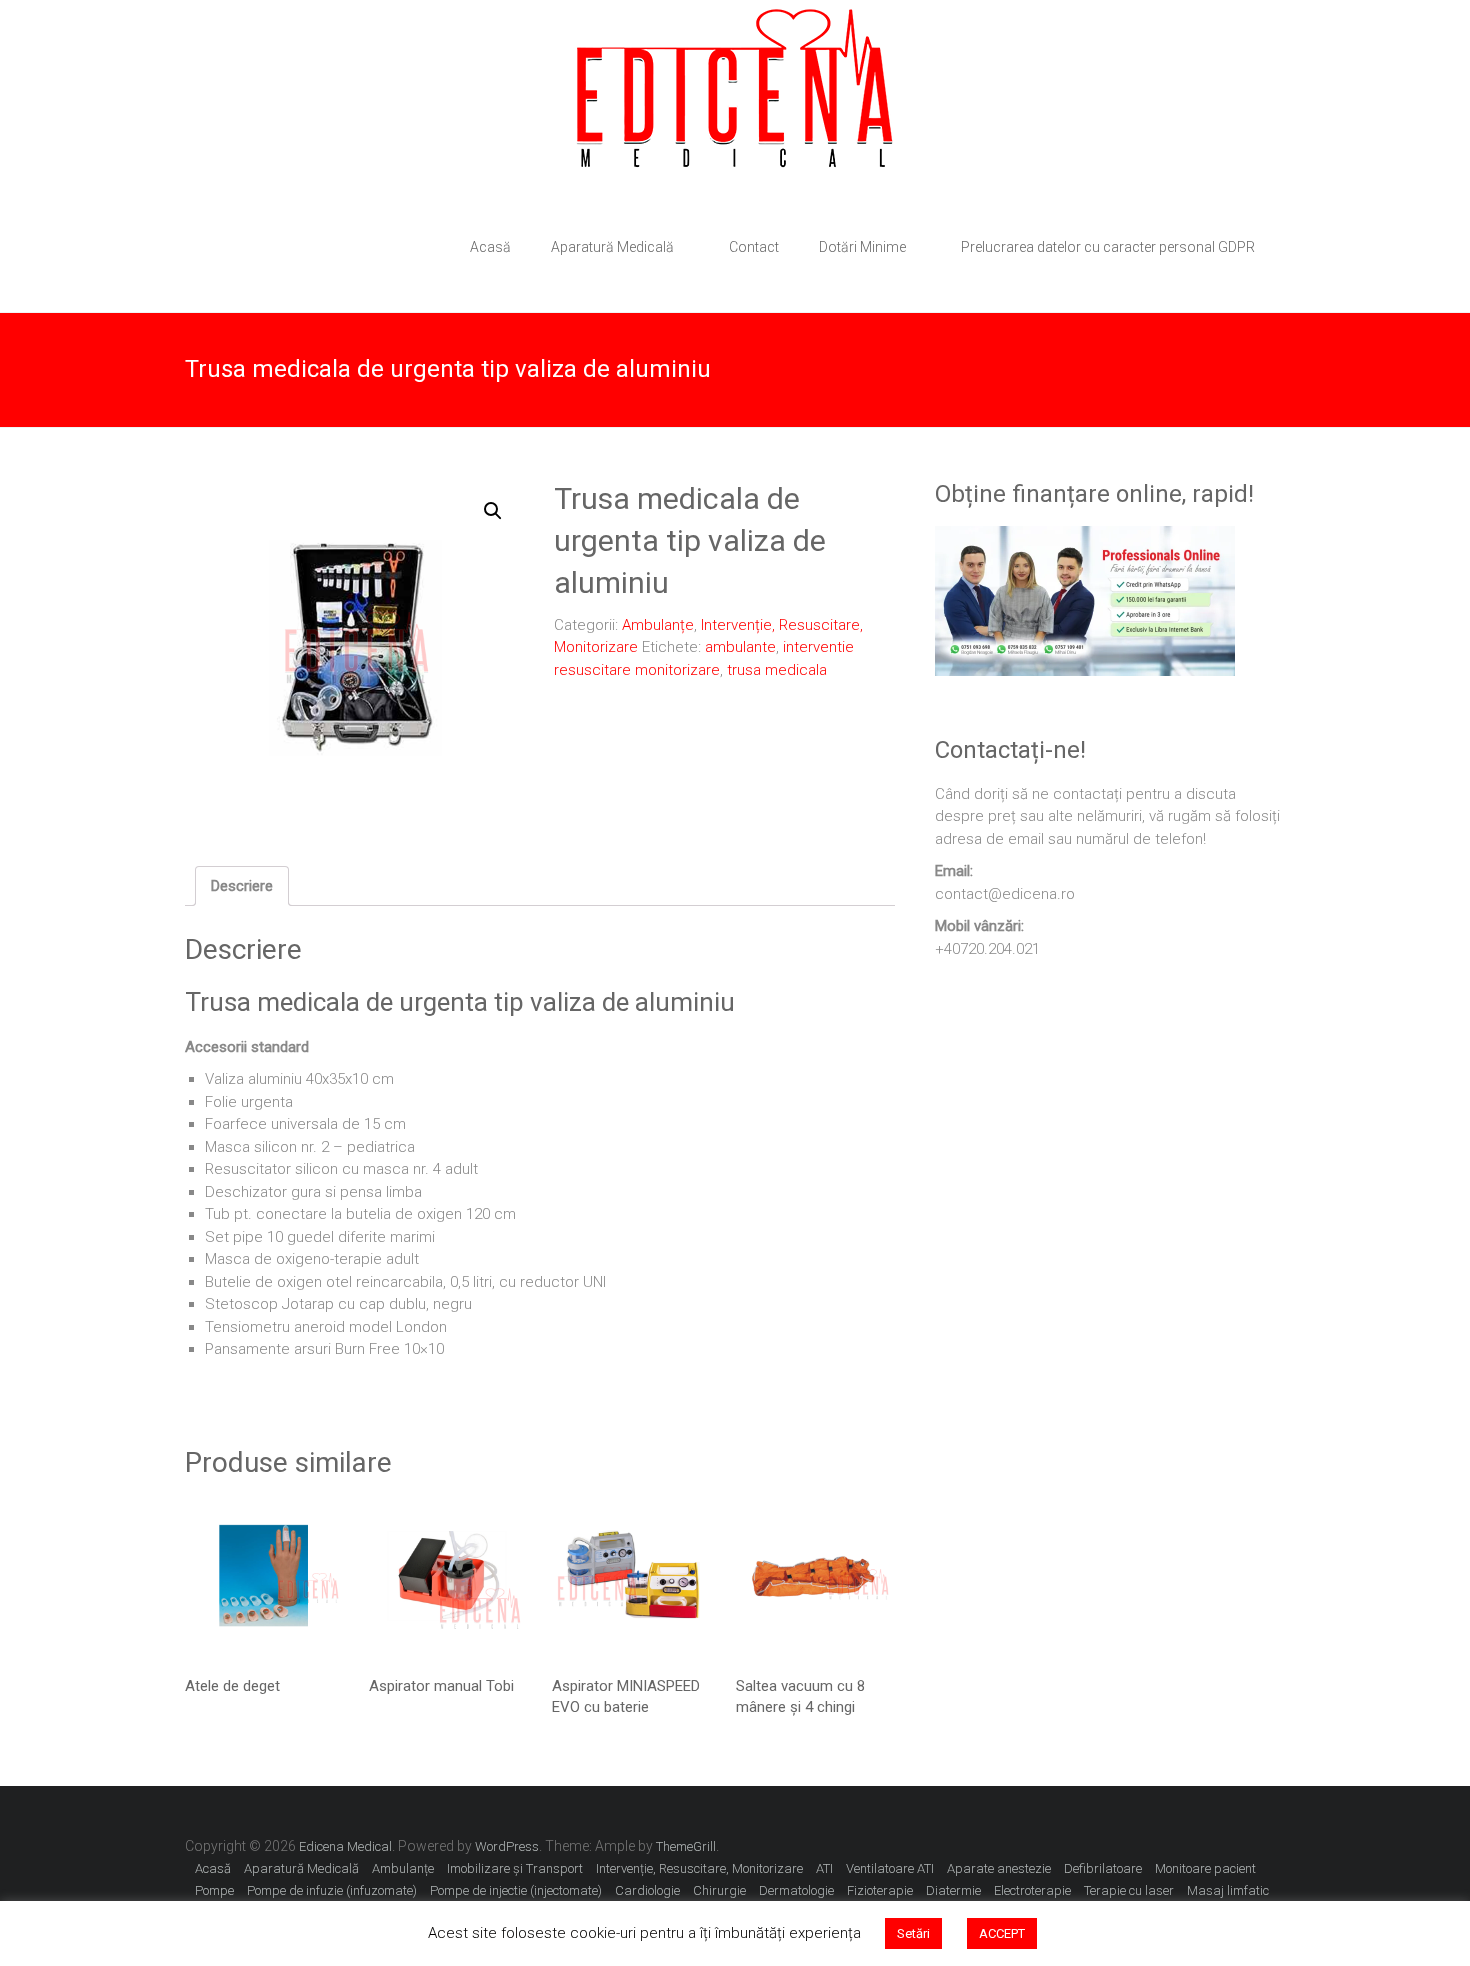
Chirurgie (719, 1890)
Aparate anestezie (999, 1868)
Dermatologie (796, 1890)
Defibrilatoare (1103, 1868)
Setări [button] (913, 1933)
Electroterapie (1032, 1890)
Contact (754, 247)
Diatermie (953, 1890)
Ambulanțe (658, 625)
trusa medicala (777, 670)
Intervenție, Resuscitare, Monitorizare (699, 1868)
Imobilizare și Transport (515, 1868)
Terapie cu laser (1129, 1890)
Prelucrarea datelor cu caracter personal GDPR (1108, 247)
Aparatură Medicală (612, 247)
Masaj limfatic (1228, 1890)
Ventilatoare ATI (890, 1868)
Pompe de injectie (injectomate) (516, 1890)
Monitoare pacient (1205, 1868)
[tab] (242, 886)
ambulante (740, 647)
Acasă (490, 247)
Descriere (242, 886)
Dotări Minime (862, 247)
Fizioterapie (880, 1890)
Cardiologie (647, 1890)
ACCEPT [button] (1002, 1933)
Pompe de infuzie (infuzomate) (332, 1890)
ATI (824, 1868)
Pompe (214, 1890)
